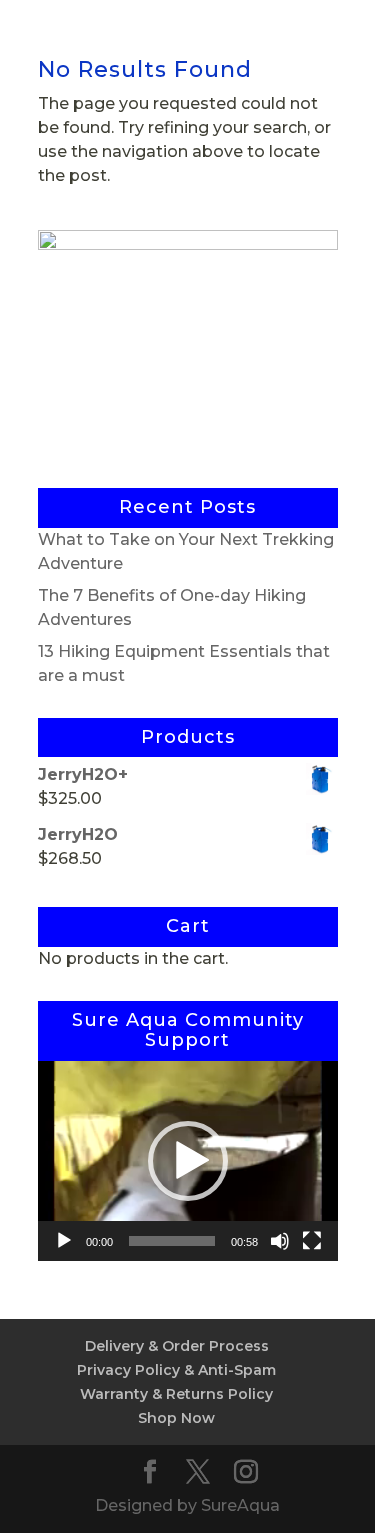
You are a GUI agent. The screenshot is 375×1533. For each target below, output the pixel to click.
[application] (188, 1161)
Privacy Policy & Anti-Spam (176, 1370)
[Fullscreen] (312, 1241)
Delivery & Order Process (177, 1346)
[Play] (64, 1241)
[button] (188, 1161)
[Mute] (280, 1241)
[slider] (172, 1241)
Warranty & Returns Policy (176, 1394)
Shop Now (176, 1418)
